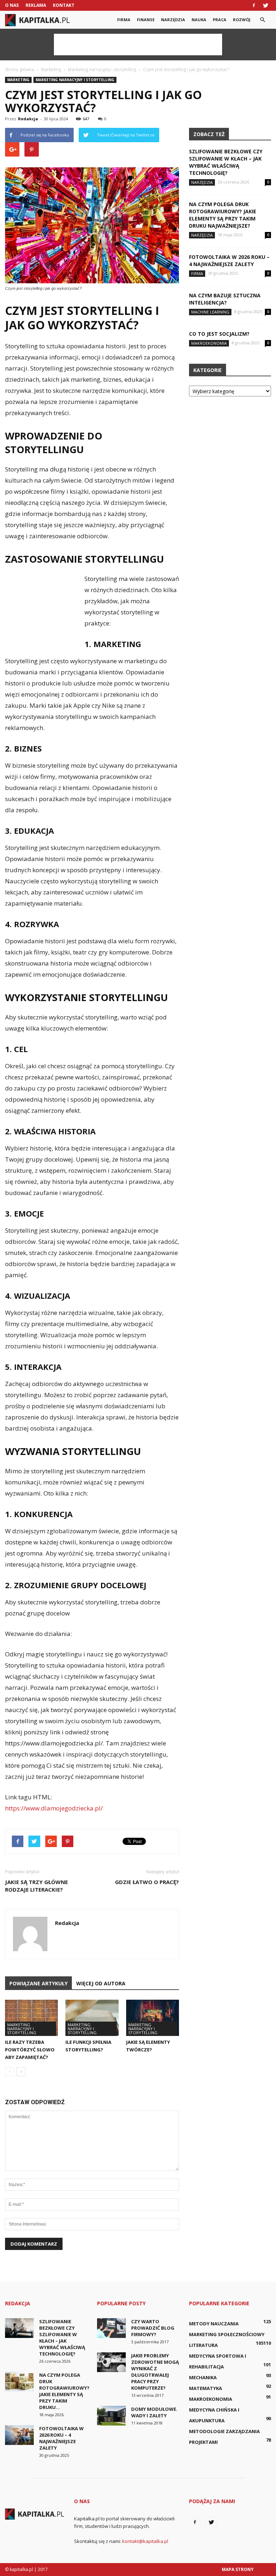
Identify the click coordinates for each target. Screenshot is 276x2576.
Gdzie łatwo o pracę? (147, 1882)
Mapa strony (238, 2569)
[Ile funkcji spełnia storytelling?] (92, 2018)
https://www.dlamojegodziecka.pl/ (54, 1808)
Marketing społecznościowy (227, 2334)
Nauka (199, 20)
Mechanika (203, 2377)
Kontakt (64, 5)
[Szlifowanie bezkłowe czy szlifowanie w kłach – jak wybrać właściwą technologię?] (19, 2328)
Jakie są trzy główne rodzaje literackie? (36, 1886)
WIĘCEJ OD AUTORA (101, 1983)
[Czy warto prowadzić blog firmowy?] (111, 2328)
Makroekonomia (209, 343)
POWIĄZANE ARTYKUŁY (38, 1983)
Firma (124, 20)
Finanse (146, 20)
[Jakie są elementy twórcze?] (153, 2018)
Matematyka (206, 2388)
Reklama (36, 5)
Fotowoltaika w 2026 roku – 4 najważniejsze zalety (229, 261)
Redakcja (28, 119)
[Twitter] (266, 5)
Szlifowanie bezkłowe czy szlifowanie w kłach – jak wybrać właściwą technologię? (226, 162)
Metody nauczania (214, 2324)
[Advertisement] (138, 45)
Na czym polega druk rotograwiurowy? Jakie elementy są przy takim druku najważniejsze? (223, 215)
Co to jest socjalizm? (219, 334)
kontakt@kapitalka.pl (145, 2541)
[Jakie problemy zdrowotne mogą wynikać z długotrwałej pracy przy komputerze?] (111, 2362)
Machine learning (210, 312)
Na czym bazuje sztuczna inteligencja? (225, 299)
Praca (220, 20)
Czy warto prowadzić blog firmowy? (153, 2328)
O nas (12, 5)
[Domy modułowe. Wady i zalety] (111, 2416)
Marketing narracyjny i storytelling (75, 80)
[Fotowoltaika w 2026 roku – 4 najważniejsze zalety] (19, 2435)
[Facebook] (254, 5)
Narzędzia (173, 20)
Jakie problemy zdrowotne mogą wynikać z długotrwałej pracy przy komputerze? (155, 2372)
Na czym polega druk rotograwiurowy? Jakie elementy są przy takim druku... (64, 2391)
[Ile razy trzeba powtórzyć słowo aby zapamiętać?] (31, 2018)
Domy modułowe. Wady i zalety (154, 2412)
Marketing (18, 80)
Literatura (203, 2345)
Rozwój (242, 20)
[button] (262, 20)
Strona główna (20, 69)
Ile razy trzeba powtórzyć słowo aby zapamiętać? (30, 2050)
